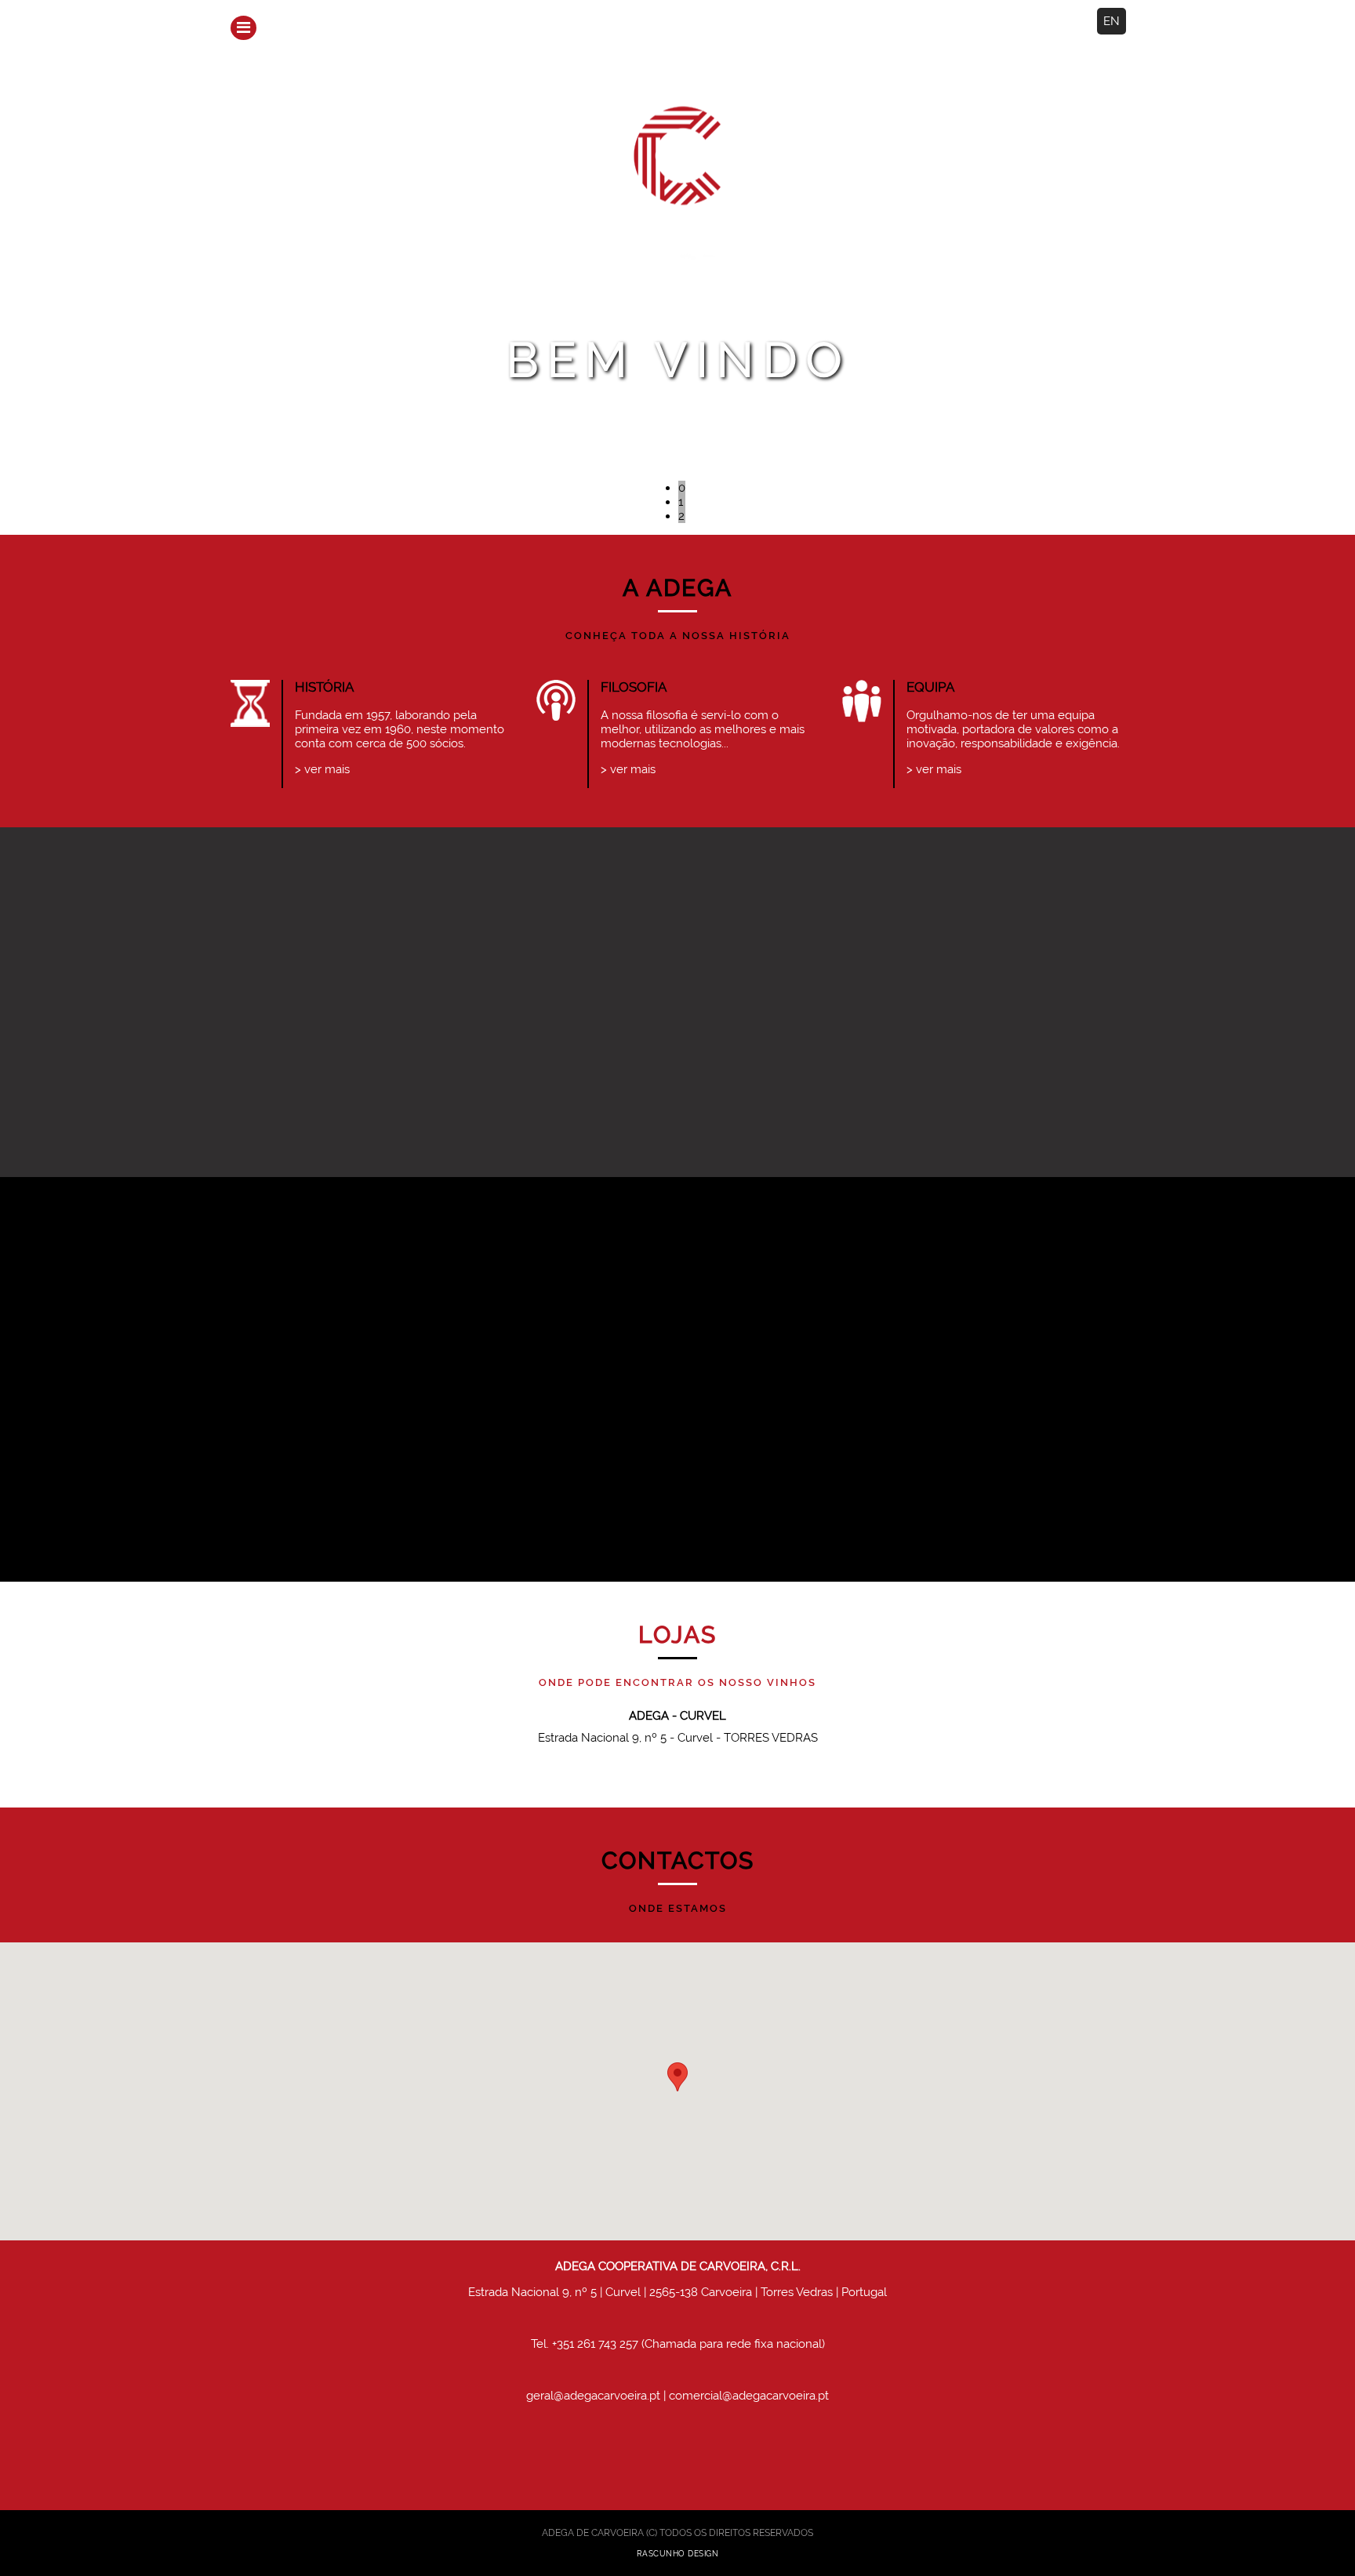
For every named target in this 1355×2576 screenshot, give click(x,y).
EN (1112, 21)
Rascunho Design (678, 2554)
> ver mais (322, 769)
